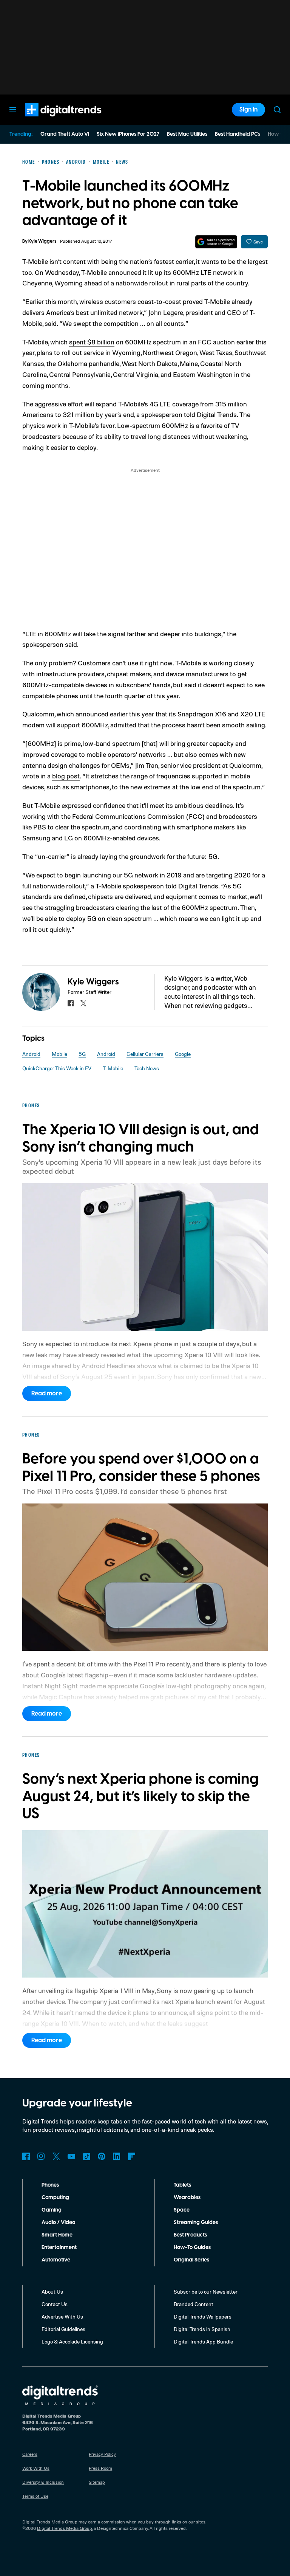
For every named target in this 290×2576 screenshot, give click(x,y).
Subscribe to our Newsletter (206, 2292)
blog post (66, 776)
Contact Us (55, 2304)
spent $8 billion (92, 342)
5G (82, 1054)
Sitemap (97, 2482)
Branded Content (194, 2304)
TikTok (86, 2156)
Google (183, 1054)
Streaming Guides (196, 2223)
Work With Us (36, 2468)
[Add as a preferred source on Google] (216, 242)
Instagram (41, 2156)
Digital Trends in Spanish (202, 2329)
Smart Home (57, 2235)
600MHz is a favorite (192, 425)
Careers (30, 2454)
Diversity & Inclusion (43, 2482)
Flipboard (132, 2156)
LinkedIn (117, 2156)
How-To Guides (192, 2247)
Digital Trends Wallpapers (203, 2316)
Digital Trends (49, 120)
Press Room (100, 2468)
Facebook (26, 2156)
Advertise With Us (62, 2316)
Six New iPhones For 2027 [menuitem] (128, 134)
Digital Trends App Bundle (203, 2341)
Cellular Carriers (145, 1054)
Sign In (248, 110)
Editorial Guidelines (63, 2329)
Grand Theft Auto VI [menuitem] (65, 134)
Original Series (191, 2260)
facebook (71, 1003)
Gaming (52, 2210)
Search (277, 110)
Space (182, 2210)
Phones (50, 2185)
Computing (55, 2198)
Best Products (190, 2235)
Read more (47, 1393)
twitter (83, 1003)
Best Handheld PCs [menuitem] (238, 134)
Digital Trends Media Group (65, 2528)
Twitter (56, 2156)
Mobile (59, 1054)
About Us (52, 2292)
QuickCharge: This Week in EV (57, 1068)
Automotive (56, 2260)
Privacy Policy (102, 2454)
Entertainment (59, 2247)
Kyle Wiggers (42, 241)
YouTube (71, 2156)
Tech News (147, 1068)
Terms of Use (35, 2496)
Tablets (182, 2185)
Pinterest (102, 2156)
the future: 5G (197, 856)
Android (31, 1054)
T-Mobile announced (111, 272)
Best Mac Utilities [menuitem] (187, 134)
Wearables (187, 2198)
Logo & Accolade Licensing (72, 2341)
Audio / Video (58, 2223)
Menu (13, 110)
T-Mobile (113, 1068)
